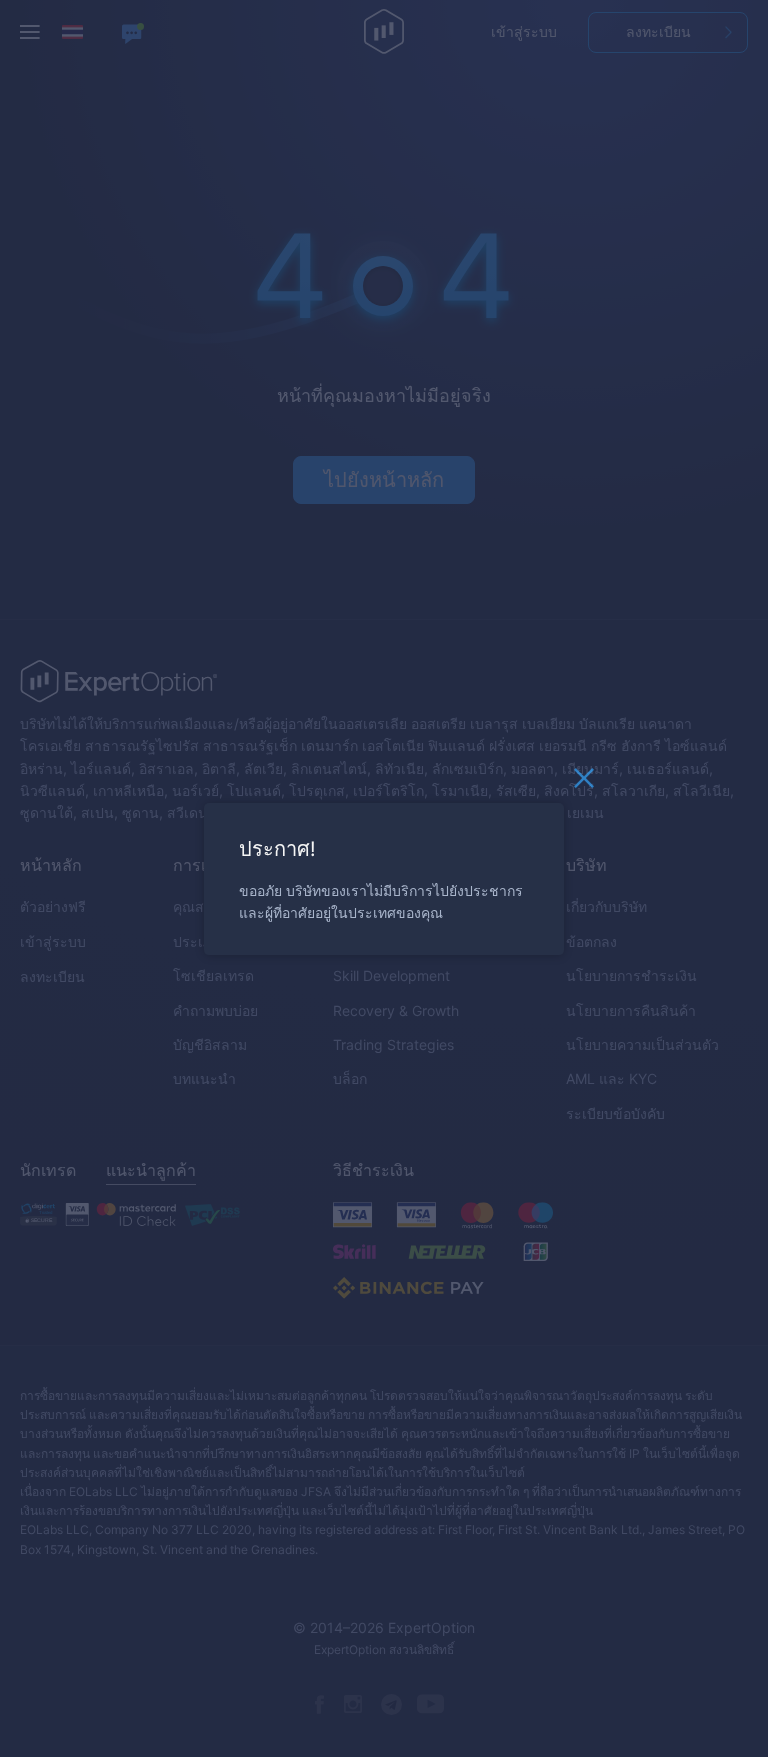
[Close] (584, 783)
